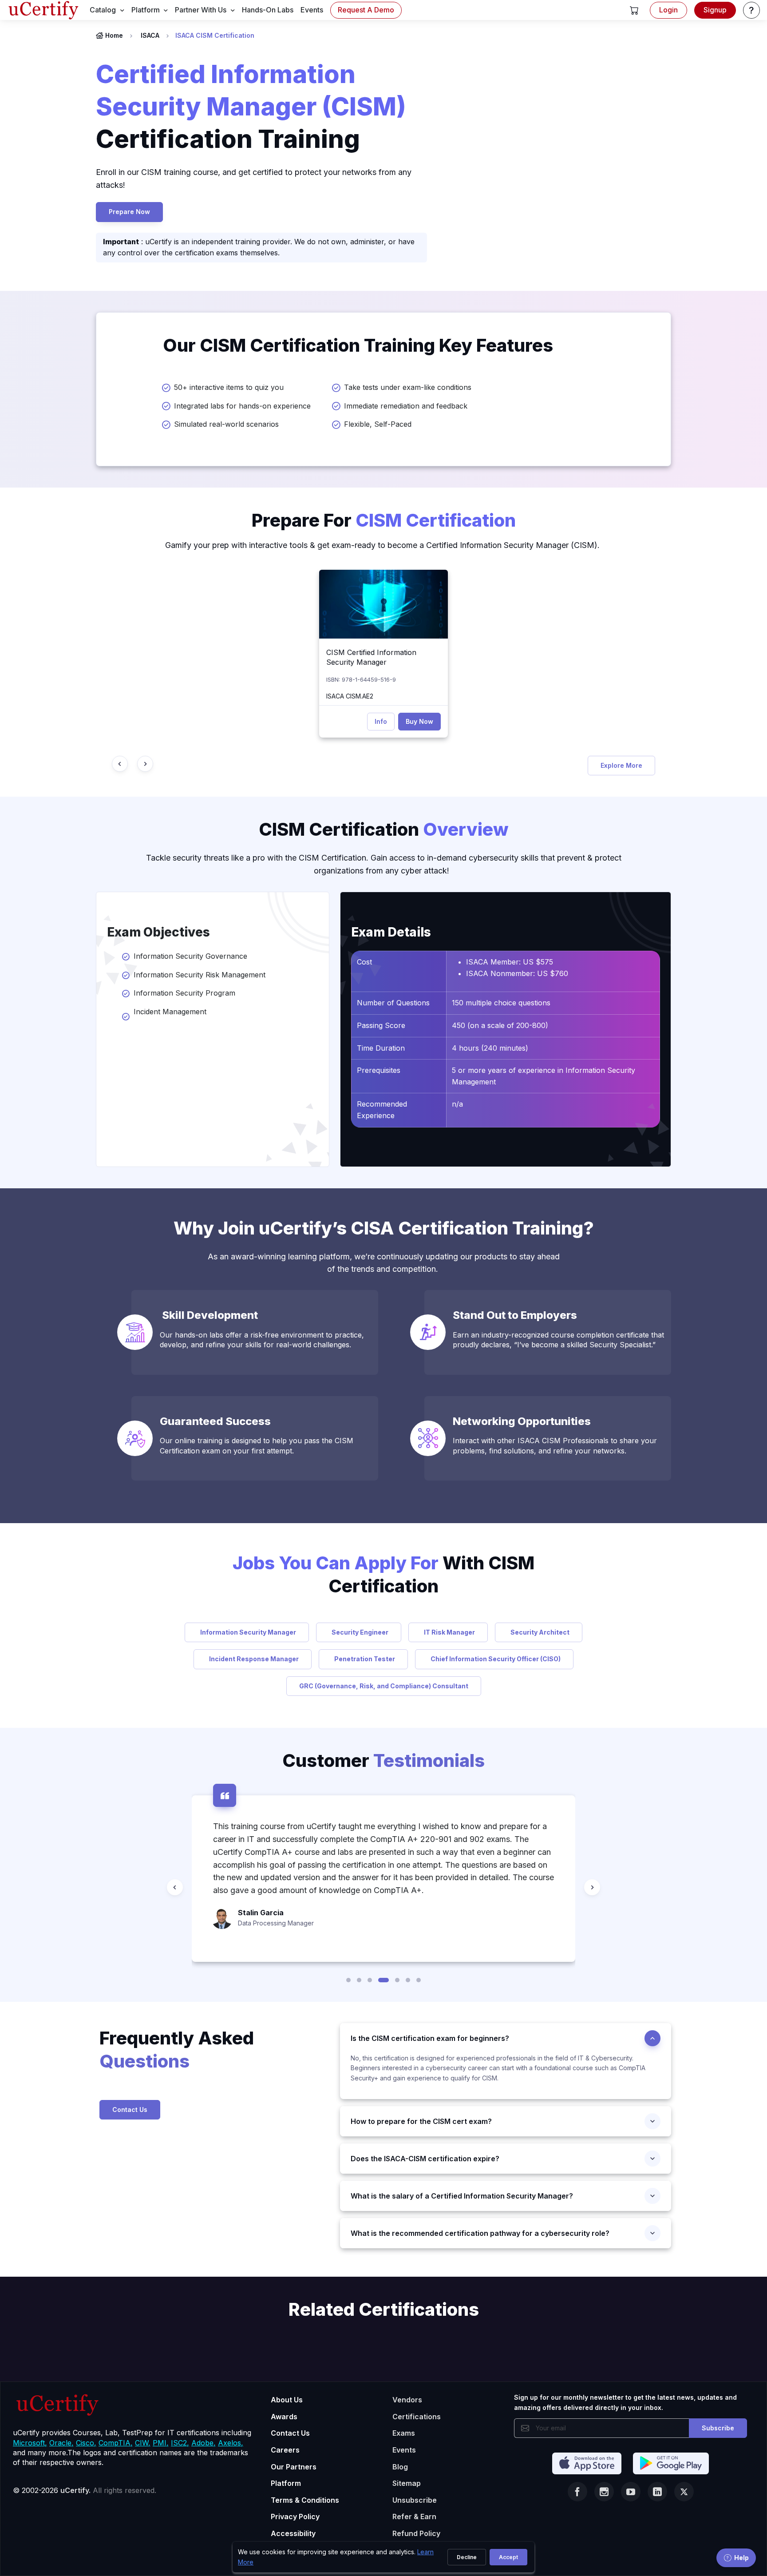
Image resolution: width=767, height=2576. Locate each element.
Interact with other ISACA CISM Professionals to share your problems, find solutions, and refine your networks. (555, 1445)
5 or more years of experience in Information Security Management (544, 1076)
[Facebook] (577, 2492)
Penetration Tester (363, 1659)
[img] (383, 604)
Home (114, 35)
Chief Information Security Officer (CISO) (494, 1659)
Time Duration (381, 1048)
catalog (103, 10)
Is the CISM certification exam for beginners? (430, 2038)
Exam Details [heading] (391, 932)
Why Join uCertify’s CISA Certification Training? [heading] (384, 1228)
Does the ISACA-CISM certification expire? (425, 2159)
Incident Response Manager (253, 1659)
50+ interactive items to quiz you (229, 387)
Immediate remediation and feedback (406, 406)
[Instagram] (604, 2492)
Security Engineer (359, 1632)
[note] (213, 2086)
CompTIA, (116, 2443)
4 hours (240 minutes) (490, 1048)
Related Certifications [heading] (384, 2309)
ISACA (150, 35)
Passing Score (381, 1025)
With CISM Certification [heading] (383, 1574)
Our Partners (294, 2467)
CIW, (143, 2443)
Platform (286, 2483)
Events (404, 2450)
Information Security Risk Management (200, 975)
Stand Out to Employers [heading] (516, 1315)
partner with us (201, 10)
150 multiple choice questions (501, 1003)
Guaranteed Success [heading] (215, 1421)
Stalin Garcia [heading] (261, 1913)
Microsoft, (30, 2443)
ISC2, (180, 2443)
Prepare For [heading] (384, 520)
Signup (715, 10)
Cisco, (86, 2443)
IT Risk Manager (448, 1632)
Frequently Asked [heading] (177, 2050)
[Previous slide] (120, 764)
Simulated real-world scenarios (226, 424)
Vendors (407, 2400)
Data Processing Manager (276, 1923)
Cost (364, 962)
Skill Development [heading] (210, 1315)
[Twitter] (684, 2492)
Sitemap (407, 2483)
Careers (285, 2450)
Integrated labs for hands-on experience (242, 406)
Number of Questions (393, 1003)
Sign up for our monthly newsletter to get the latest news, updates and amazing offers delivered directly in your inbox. (625, 2402)
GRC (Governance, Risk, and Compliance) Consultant (384, 1686)
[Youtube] (631, 2492)
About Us (287, 2400)
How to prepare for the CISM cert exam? (421, 2121)
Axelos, (231, 2443)
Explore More (621, 765)
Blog (400, 2467)
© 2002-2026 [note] (85, 2490)
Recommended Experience (382, 1110)
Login (668, 10)
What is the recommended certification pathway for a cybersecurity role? (480, 2233)
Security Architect (539, 1632)
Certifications (417, 2417)
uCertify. (75, 2490)
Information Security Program (184, 993)
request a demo (366, 10)
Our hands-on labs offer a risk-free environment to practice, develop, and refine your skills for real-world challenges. (262, 1340)
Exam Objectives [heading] (158, 932)
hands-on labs (268, 10)
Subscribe (718, 2428)
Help (741, 2558)
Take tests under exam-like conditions (408, 387)
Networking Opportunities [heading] (524, 1421)
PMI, (161, 2443)
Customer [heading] (383, 1760)
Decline (467, 2557)
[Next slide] (145, 764)
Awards (284, 2417)
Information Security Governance (190, 956)
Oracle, (61, 2443)
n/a (457, 1104)
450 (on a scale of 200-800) (500, 1025)
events (312, 10)
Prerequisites (379, 1070)
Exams (404, 2433)
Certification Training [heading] (251, 107)
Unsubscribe (415, 2500)
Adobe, (204, 2443)
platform (146, 10)
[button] (634, 10)
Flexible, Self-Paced (378, 424)
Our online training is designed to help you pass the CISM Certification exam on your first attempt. (257, 1445)
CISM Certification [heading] (384, 829)
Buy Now (419, 721)
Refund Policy (416, 2533)
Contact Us (130, 2110)
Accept (508, 2557)
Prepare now (129, 212)
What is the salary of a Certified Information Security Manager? (462, 2196)
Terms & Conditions (305, 2500)
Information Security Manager (247, 1632)
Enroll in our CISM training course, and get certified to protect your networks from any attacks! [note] (254, 179)
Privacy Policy (295, 2516)
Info (381, 721)
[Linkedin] (657, 2492)
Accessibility (293, 2533)
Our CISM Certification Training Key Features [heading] (358, 345)
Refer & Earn (414, 2516)
